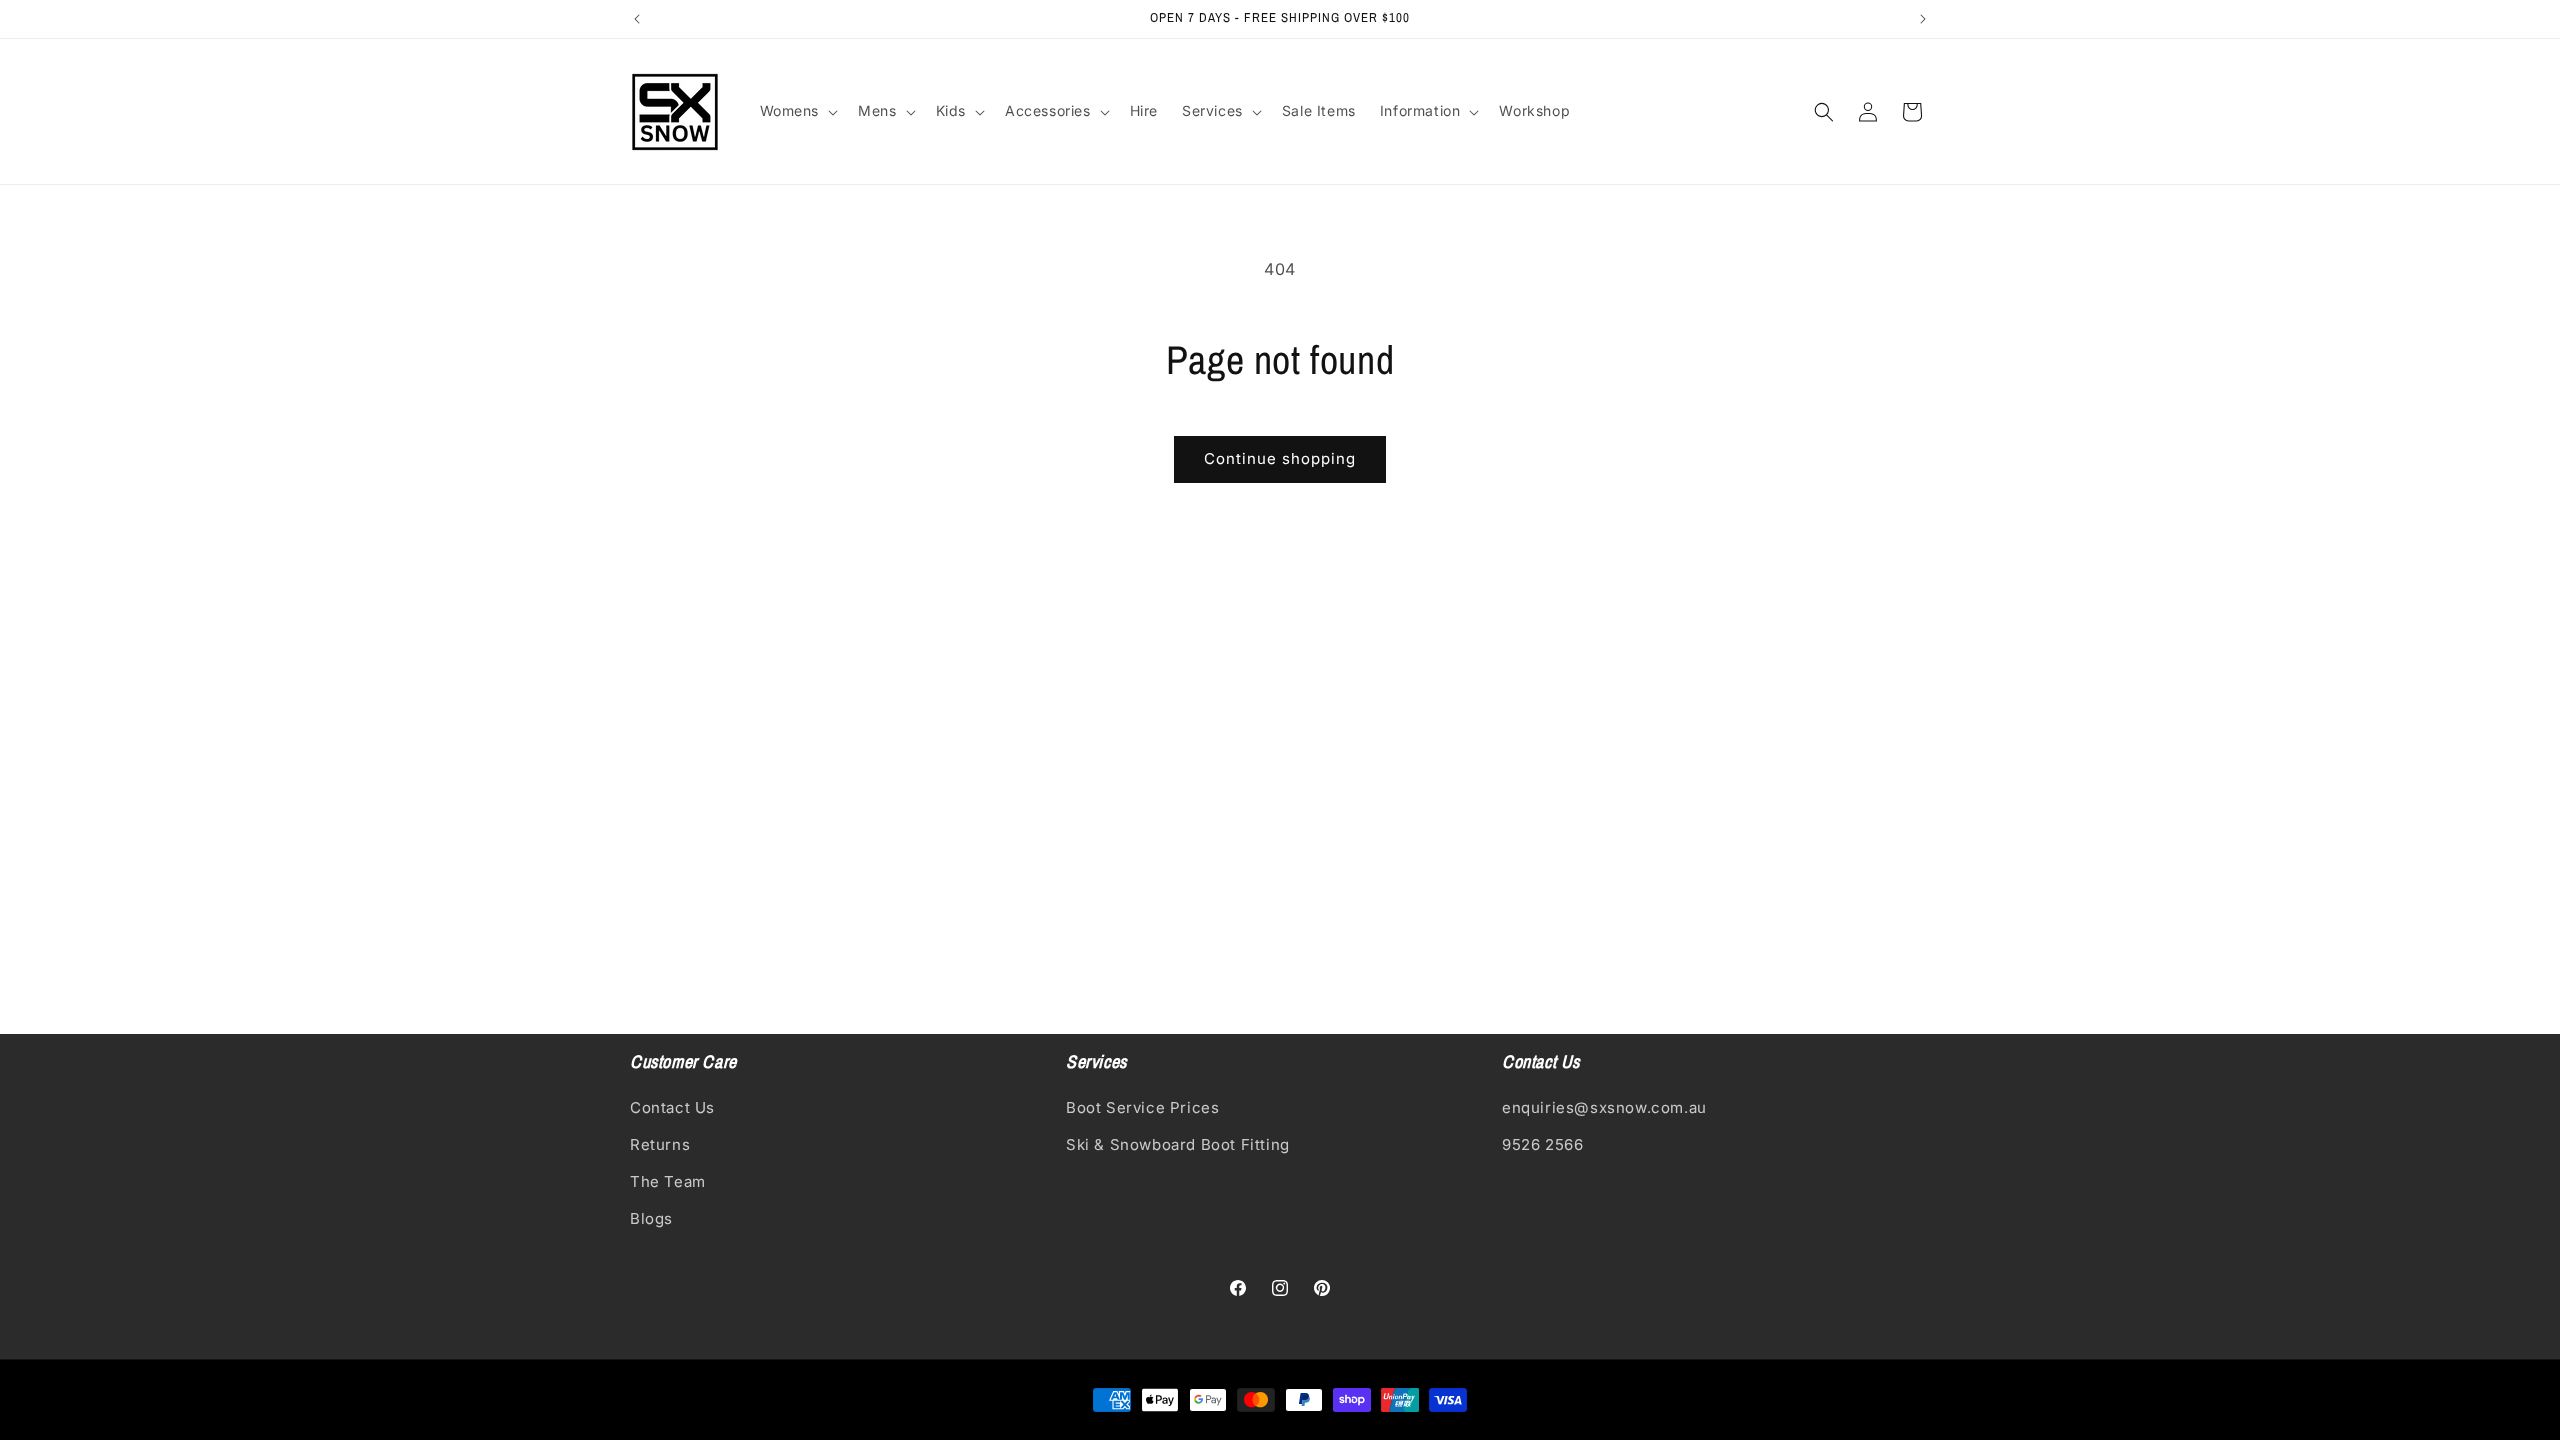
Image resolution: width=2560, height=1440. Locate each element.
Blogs (651, 1218)
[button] (797, 111)
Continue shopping (1280, 458)
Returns (660, 1144)
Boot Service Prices (1142, 1107)
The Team (668, 1181)
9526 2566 (1542, 1144)
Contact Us (672, 1107)
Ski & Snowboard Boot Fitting (1178, 1144)
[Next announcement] (1923, 19)
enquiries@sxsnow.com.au (1604, 1107)
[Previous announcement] (637, 19)
